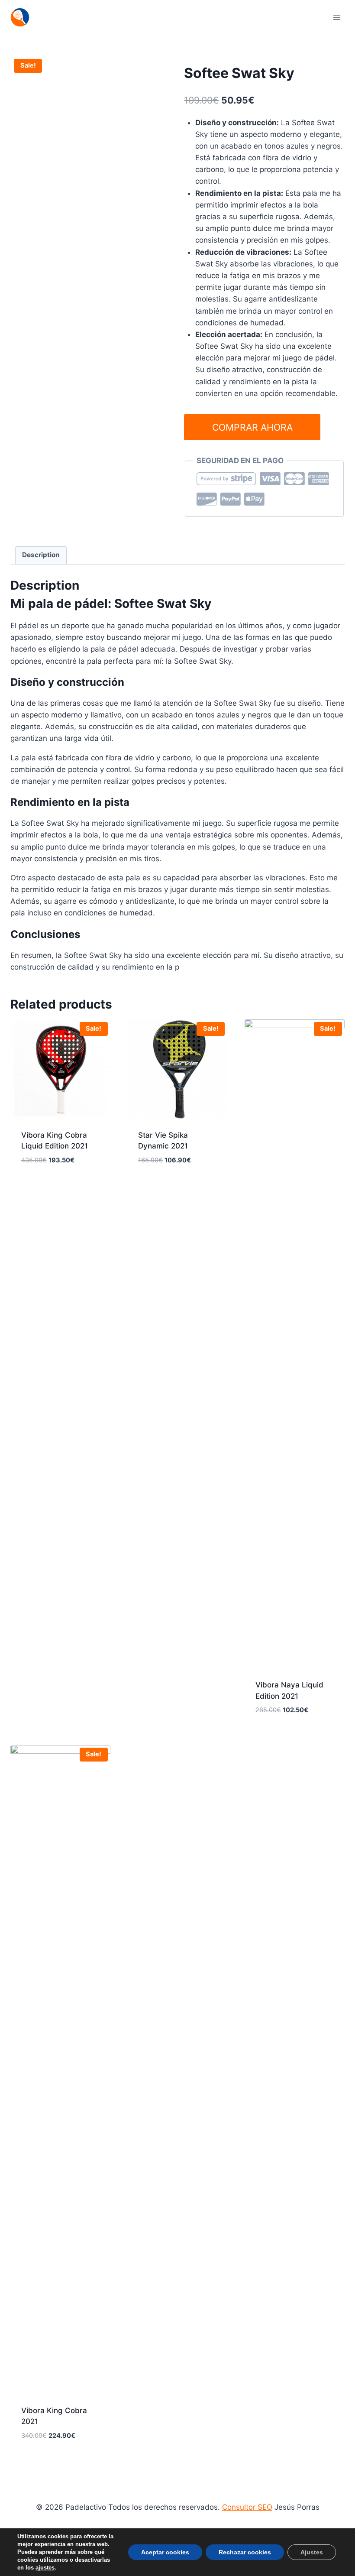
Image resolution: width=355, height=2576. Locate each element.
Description (41, 555)
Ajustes (312, 2552)
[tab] (41, 555)
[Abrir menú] (337, 17)
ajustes (45, 2568)
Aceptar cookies (165, 2552)
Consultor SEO (247, 2507)
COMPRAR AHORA (252, 427)
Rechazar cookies (245, 2552)
